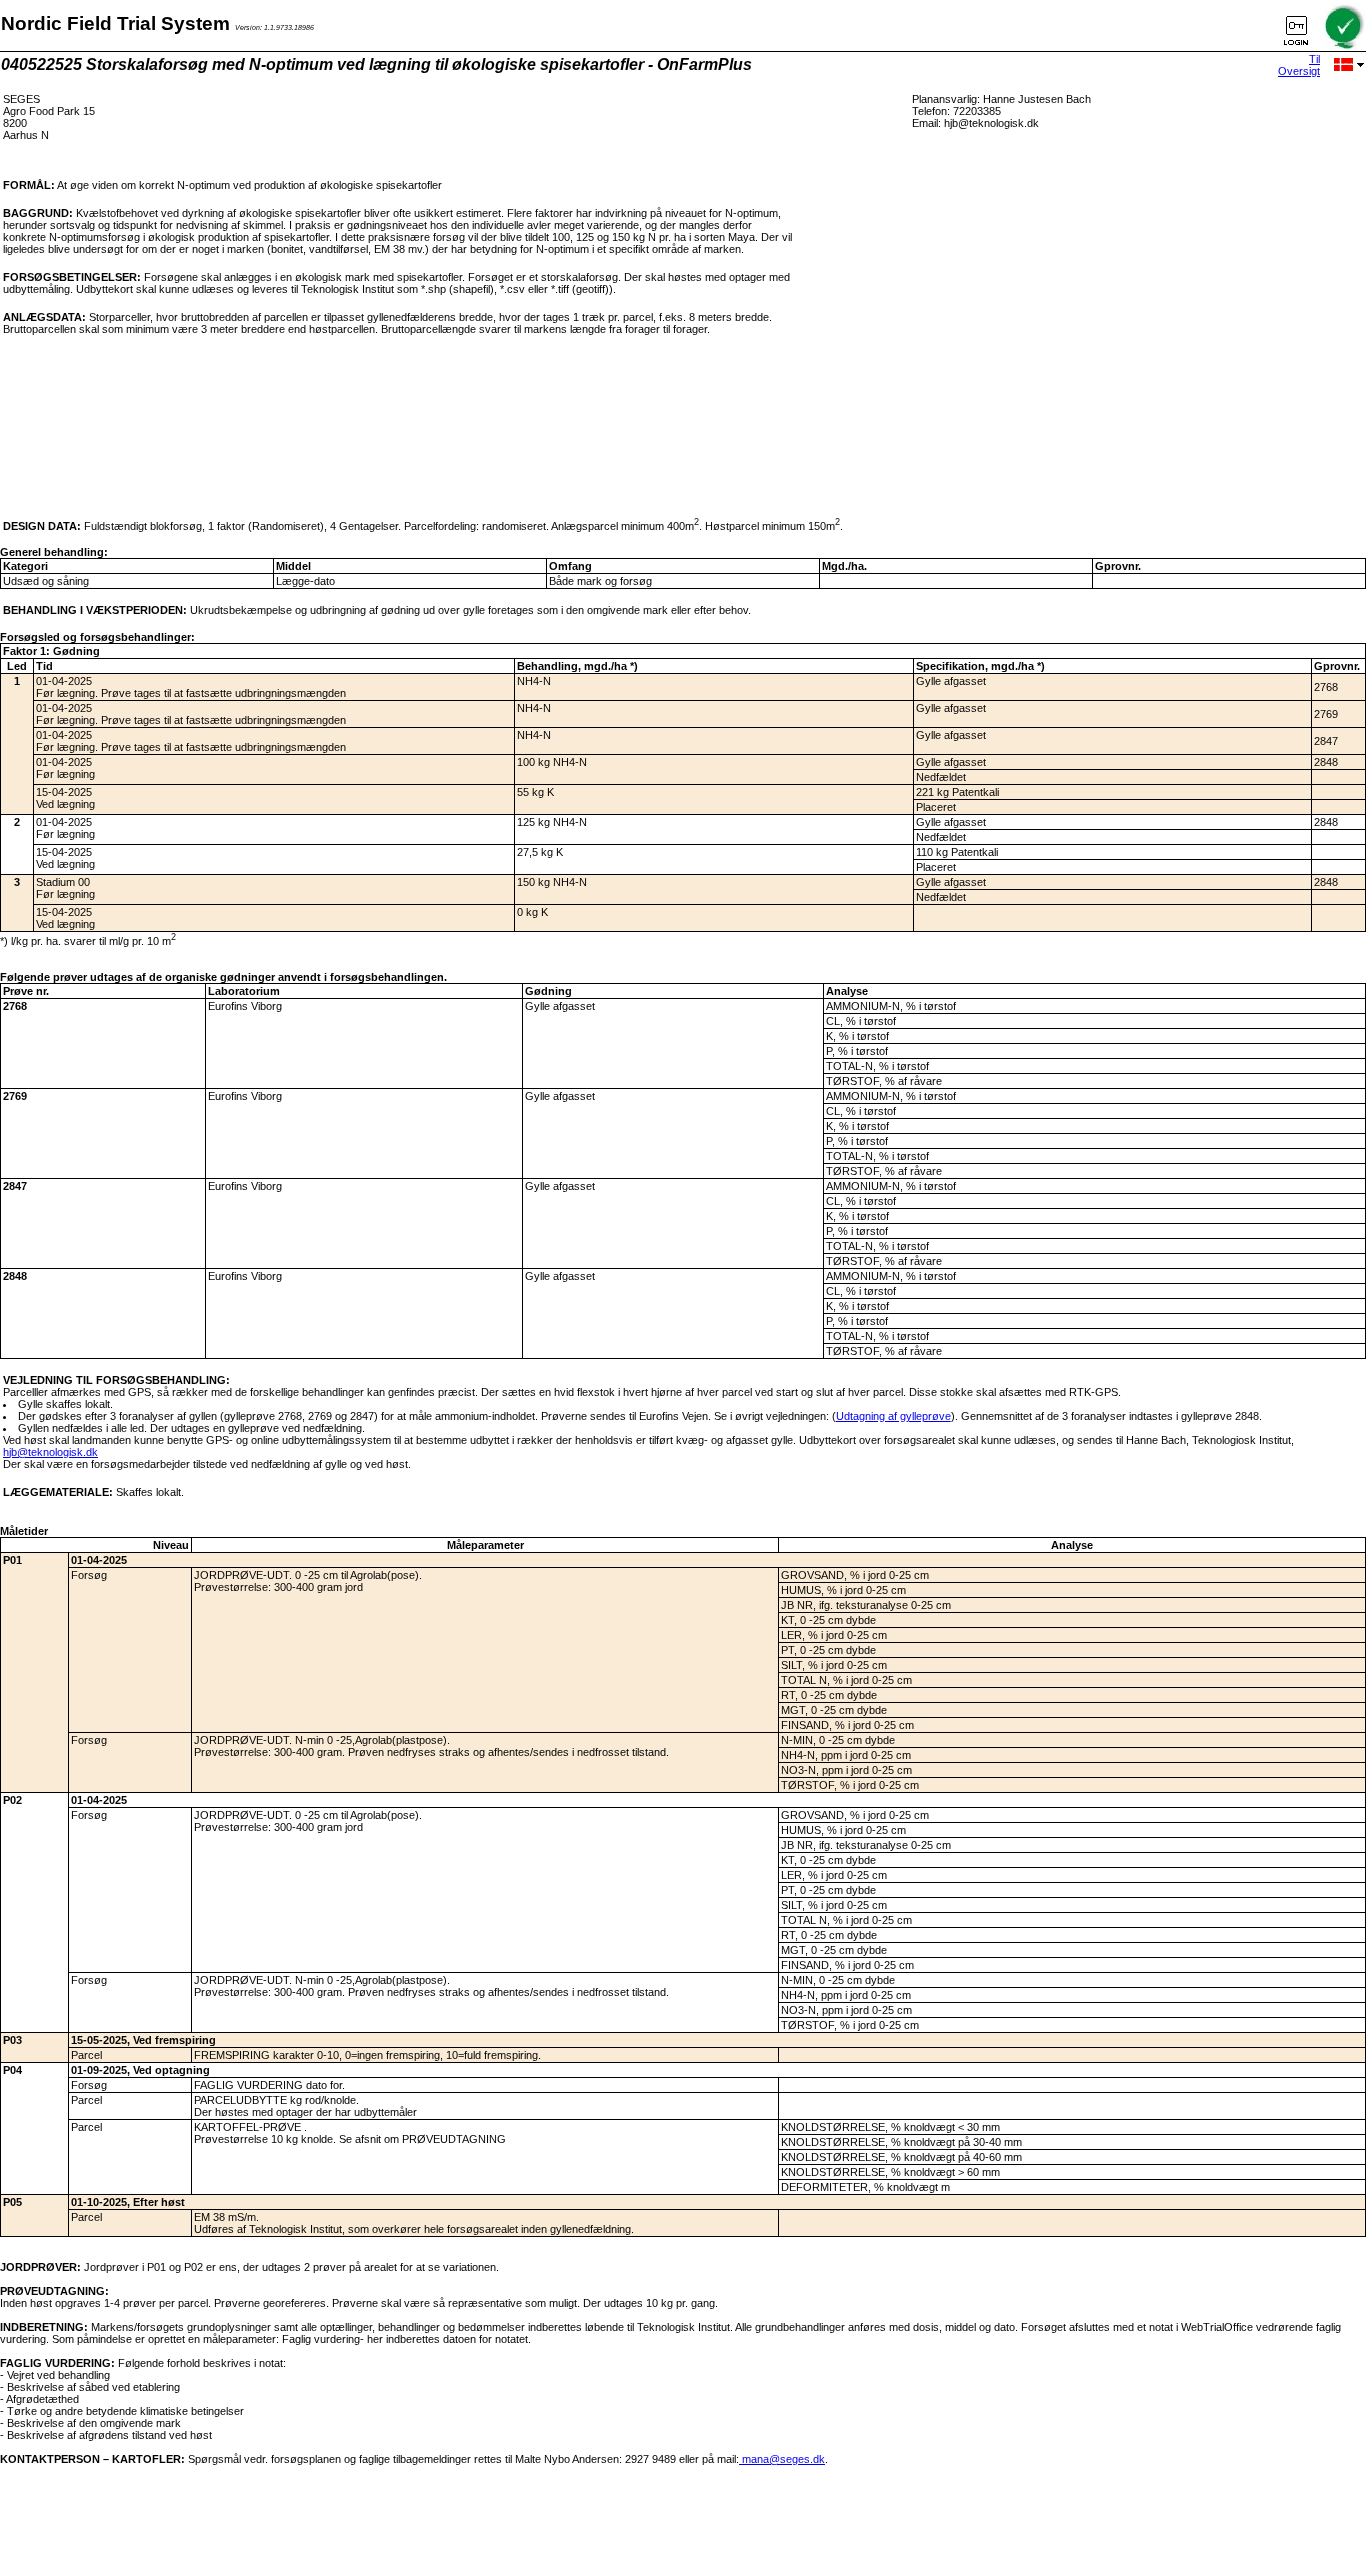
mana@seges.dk (782, 2459)
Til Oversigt (1299, 65)
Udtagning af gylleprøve (893, 1416)
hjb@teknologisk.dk (50, 1452)
